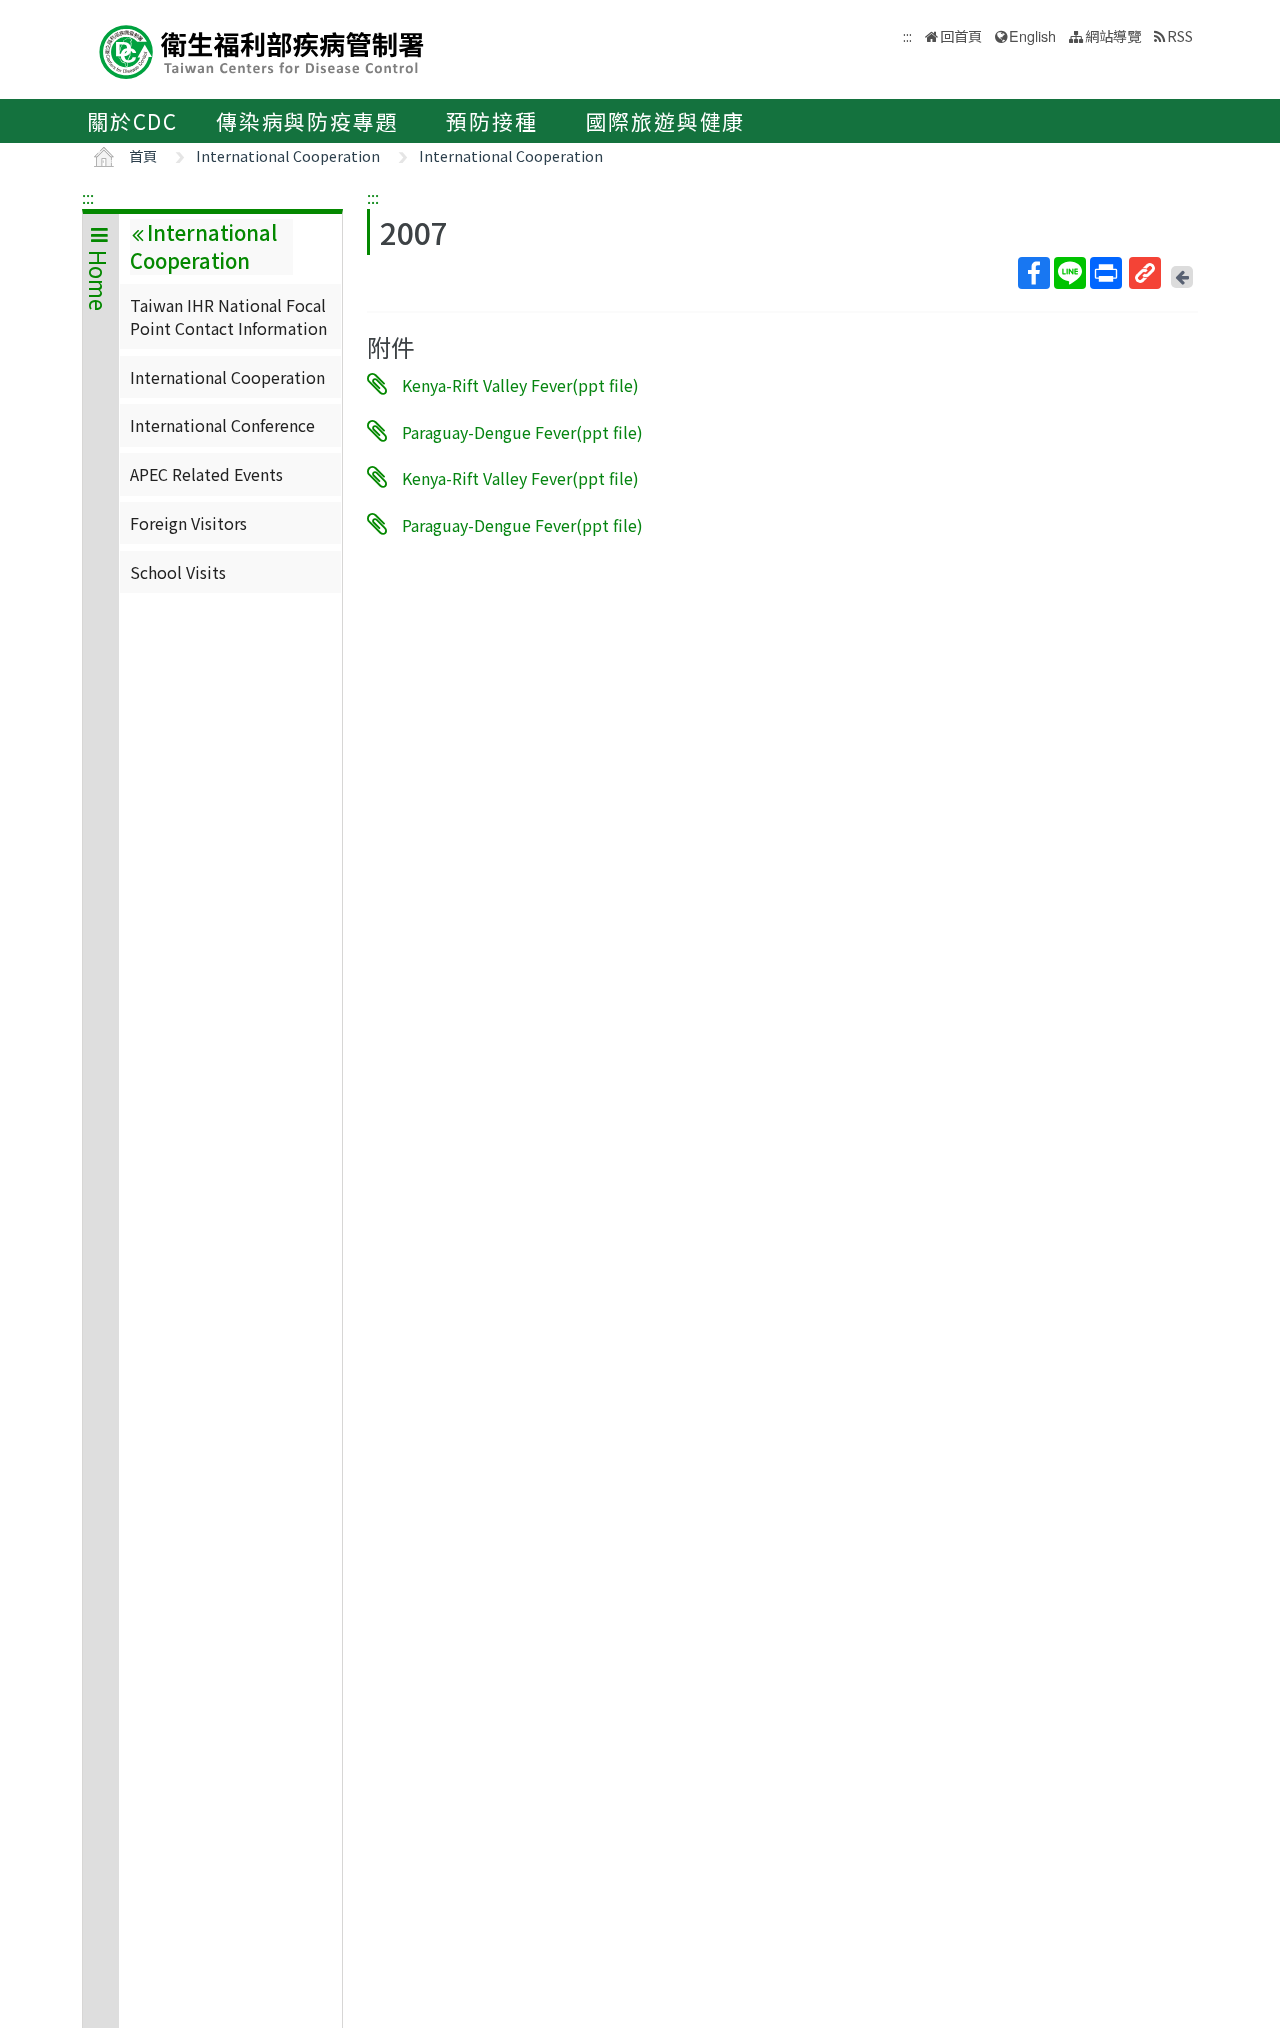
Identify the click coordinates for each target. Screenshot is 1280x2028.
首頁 (143, 155)
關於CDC (132, 121)
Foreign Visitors (188, 523)
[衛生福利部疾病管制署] (262, 49)
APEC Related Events (206, 474)
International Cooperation (288, 155)
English (1032, 35)
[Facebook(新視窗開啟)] (1034, 273)
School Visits (178, 572)
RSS (1180, 35)
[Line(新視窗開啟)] (1070, 273)
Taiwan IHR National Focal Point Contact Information (228, 316)
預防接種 (491, 121)
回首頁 (961, 35)
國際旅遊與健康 (666, 121)
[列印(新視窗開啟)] (1106, 273)
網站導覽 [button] (1113, 35)
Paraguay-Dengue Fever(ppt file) (522, 431)
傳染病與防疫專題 (307, 121)
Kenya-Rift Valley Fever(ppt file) (520, 385)
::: (88, 197)
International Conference (222, 425)
